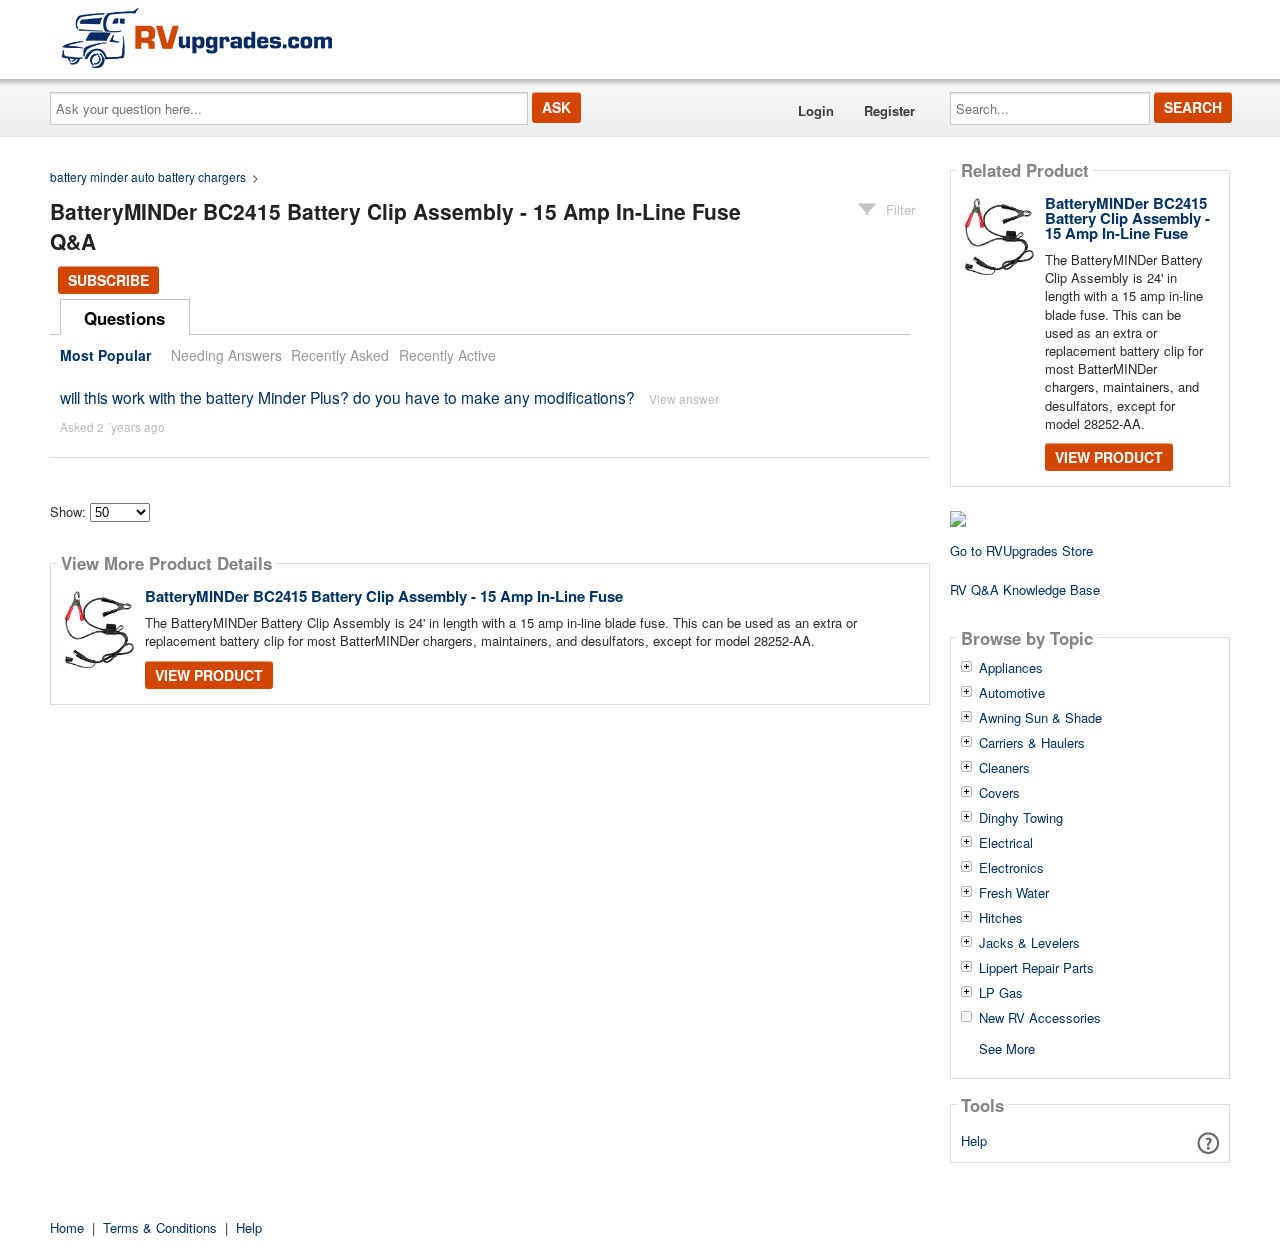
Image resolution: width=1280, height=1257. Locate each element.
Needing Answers (226, 355)
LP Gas (1001, 993)
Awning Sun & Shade (1040, 718)
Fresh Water (1014, 893)
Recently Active (447, 355)
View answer (684, 398)
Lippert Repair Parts (1036, 968)
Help (974, 1140)
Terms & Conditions (160, 1227)
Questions (124, 318)
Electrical (1006, 843)
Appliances (1011, 668)
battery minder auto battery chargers (148, 176)
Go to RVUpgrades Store (1021, 550)
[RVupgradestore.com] (197, 37)
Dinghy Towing (1021, 818)
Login (816, 110)
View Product (209, 675)
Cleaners (1004, 768)
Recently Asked (340, 355)
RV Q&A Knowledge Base (1025, 589)
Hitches (1001, 918)
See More (1007, 1047)
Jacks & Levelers (1029, 943)
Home (67, 1227)
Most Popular (105, 355)
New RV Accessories (1040, 1018)
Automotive (1012, 693)
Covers (999, 793)
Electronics (1011, 868)
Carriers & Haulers (1032, 743)
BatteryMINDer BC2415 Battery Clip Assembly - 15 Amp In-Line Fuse (384, 596)
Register (889, 110)
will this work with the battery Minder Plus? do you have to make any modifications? (347, 397)
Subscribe (108, 280)
